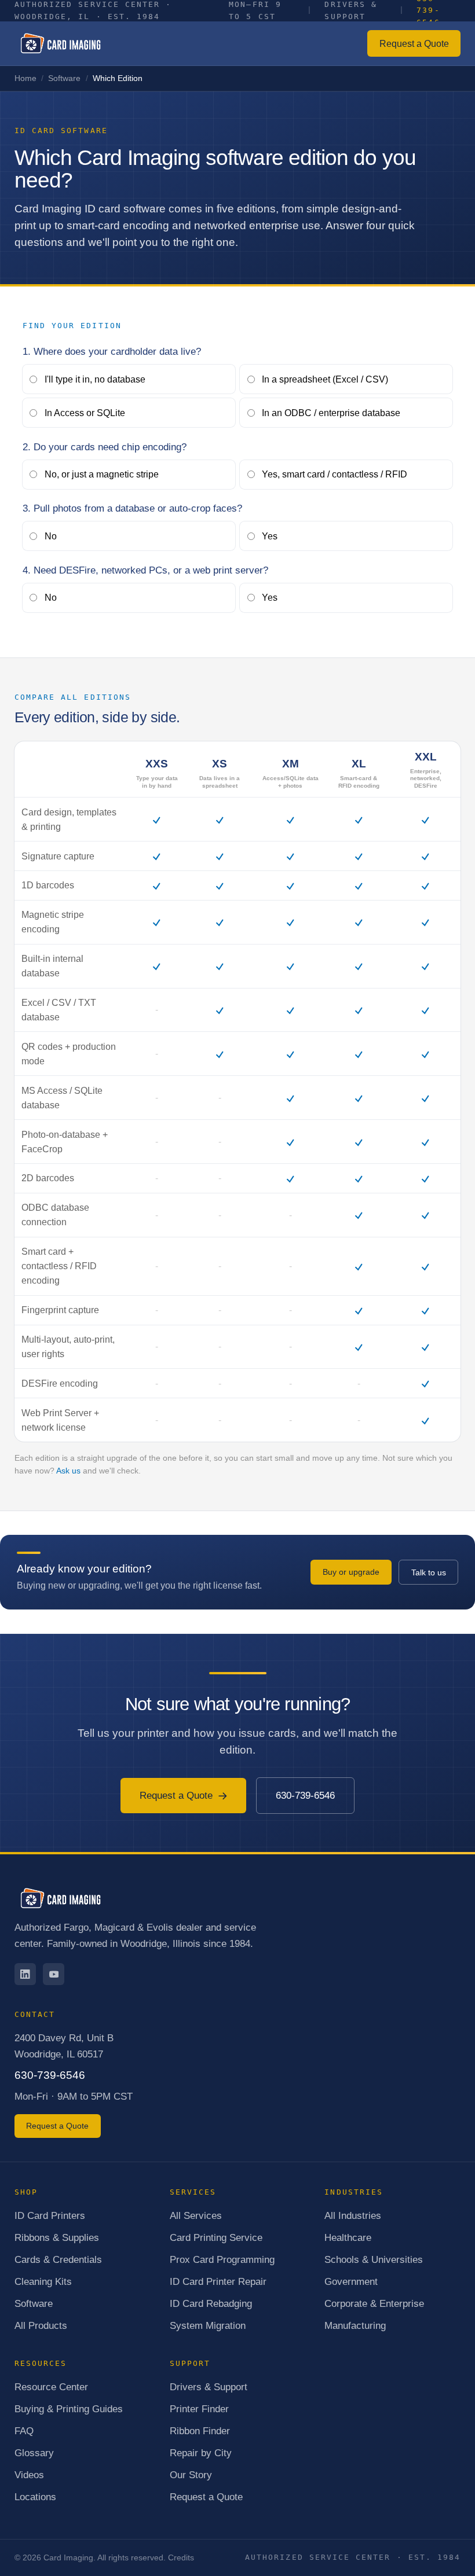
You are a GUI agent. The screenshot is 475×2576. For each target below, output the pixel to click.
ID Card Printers (50, 2215)
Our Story (191, 2475)
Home (25, 78)
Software (64, 78)
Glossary (34, 2453)
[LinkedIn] (25, 1974)
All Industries (353, 2215)
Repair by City (201, 2453)
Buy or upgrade (351, 1572)
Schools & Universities (374, 2259)
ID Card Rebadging (211, 2303)
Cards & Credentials (58, 2259)
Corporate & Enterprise (374, 2303)
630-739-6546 (305, 1795)
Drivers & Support (209, 2387)
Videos (29, 2475)
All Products (41, 2325)
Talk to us (429, 1572)
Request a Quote (414, 44)
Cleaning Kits (43, 2281)
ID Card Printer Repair (218, 2281)
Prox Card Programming (222, 2259)
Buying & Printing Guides (69, 2409)
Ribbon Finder (200, 2431)
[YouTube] (54, 1974)
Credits (181, 2557)
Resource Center (51, 2387)
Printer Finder (199, 2409)
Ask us (68, 1471)
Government (351, 2281)
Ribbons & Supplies (57, 2237)
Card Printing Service (216, 2237)
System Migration (208, 2325)
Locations (35, 2497)
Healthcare (348, 2237)
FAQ (24, 2431)
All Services (196, 2215)
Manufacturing (355, 2325)
